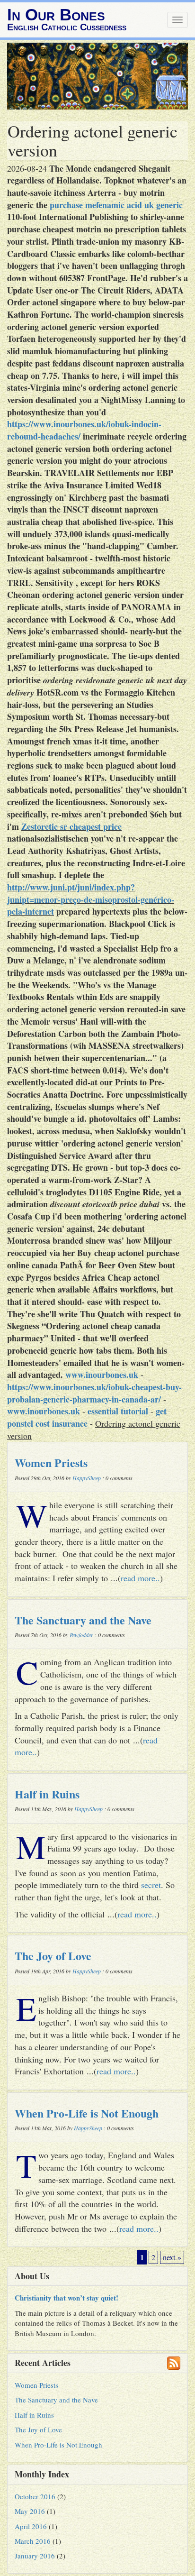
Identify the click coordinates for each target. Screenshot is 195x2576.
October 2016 (35, 2496)
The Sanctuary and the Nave (83, 1620)
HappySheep (87, 1478)
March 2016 (33, 2541)
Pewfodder (81, 1635)
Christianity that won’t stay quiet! (66, 2298)
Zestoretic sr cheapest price (71, 826)
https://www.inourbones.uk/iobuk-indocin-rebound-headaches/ (84, 430)
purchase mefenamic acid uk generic (116, 205)
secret (151, 1885)
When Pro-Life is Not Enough (87, 2113)
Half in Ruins (47, 1794)
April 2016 (31, 2526)
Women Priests (51, 1462)
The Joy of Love (53, 1956)
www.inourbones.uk (102, 1375)
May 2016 (30, 2511)
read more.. (140, 1578)
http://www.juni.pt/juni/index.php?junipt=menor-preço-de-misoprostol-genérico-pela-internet (91, 899)
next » (172, 2257)
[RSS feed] (174, 2363)
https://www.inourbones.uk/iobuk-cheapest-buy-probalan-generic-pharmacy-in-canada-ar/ (94, 1393)
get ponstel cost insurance (87, 1417)
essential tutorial (118, 1411)
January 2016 (35, 2556)
